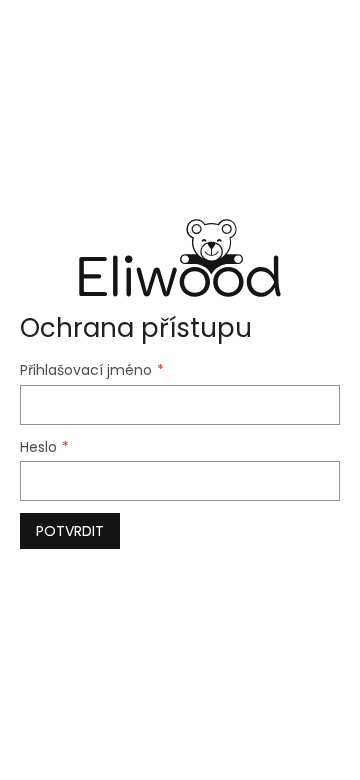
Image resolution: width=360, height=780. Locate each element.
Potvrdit (70, 531)
